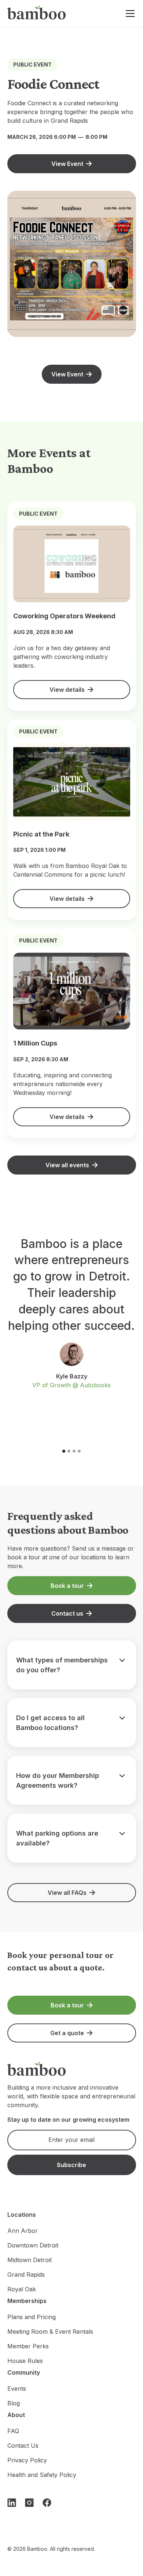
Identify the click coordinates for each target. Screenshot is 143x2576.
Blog (14, 2403)
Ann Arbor (23, 2231)
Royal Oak (22, 2289)
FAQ (13, 2431)
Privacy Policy (27, 2460)
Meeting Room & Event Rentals (50, 2332)
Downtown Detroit (33, 2245)
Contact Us (23, 2446)
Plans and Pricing (32, 2317)
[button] (129, 14)
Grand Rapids (26, 2275)
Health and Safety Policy (42, 2475)
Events (17, 2389)
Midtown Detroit (30, 2260)
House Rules (25, 2361)
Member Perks (28, 2346)
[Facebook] (47, 2503)
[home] (37, 14)
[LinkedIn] (12, 2503)
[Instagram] (29, 2503)
